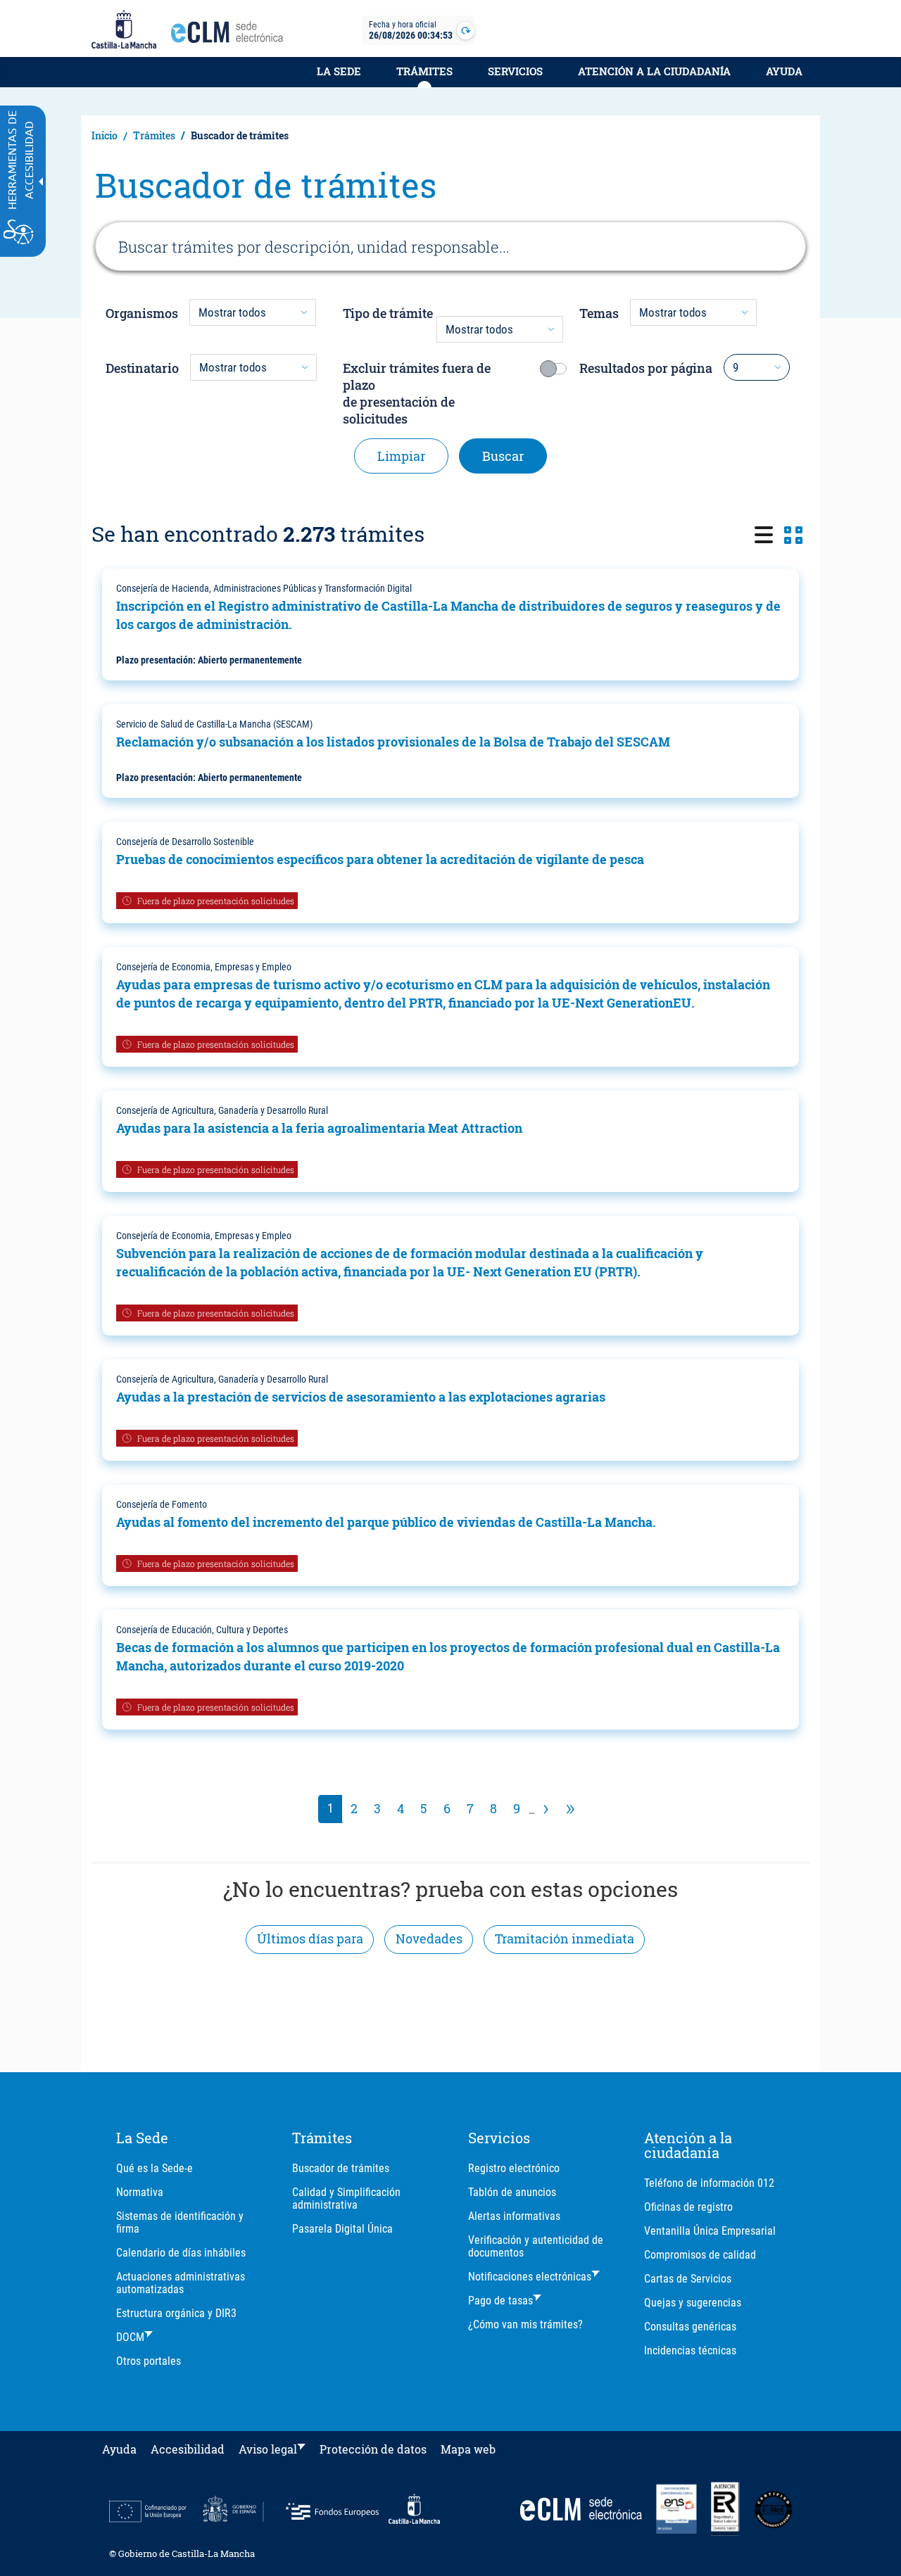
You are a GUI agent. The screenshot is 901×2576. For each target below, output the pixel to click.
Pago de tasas (500, 2301)
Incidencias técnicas (690, 2350)
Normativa (140, 2192)
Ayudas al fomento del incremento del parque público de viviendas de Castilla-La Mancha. (386, 1522)
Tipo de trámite (388, 313)
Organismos (142, 313)
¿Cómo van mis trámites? (525, 2324)
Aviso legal (268, 2449)
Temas (599, 313)
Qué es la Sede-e (155, 2168)
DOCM (130, 2337)
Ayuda (784, 71)
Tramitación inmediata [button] (565, 1939)
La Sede (339, 71)
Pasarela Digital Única (342, 2229)
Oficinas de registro (688, 2207)
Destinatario (142, 368)
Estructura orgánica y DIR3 (176, 2313)
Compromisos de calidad (700, 2255)
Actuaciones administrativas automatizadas (181, 2283)
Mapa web (468, 2449)
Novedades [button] (429, 1939)
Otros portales (149, 2361)
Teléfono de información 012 (709, 2183)
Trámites (424, 71)
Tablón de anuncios (512, 2192)
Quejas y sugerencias (693, 2303)
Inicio (105, 135)
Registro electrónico (514, 2168)
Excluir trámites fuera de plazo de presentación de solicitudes (417, 393)
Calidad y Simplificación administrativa (346, 2199)
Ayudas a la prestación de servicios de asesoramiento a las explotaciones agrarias (361, 1397)
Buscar (503, 456)
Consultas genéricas (690, 2327)
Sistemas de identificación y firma (180, 2222)
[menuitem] (339, 79)
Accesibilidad (188, 2449)
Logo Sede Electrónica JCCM (231, 36)
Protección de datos (373, 2449)
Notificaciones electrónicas (530, 2277)
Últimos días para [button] (310, 1939)
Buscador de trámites (341, 2168)
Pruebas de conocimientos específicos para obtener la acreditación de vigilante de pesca (380, 859)
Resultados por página (646, 368)
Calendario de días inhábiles (181, 2253)
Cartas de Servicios (688, 2279)
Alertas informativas (514, 2216)
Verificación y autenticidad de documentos (536, 2246)
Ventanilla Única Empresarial (710, 2231)
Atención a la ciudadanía (654, 71)
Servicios (515, 71)
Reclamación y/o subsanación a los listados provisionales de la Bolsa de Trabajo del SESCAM (393, 742)
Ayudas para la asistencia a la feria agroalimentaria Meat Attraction (319, 1128)
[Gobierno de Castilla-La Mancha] (124, 30)
